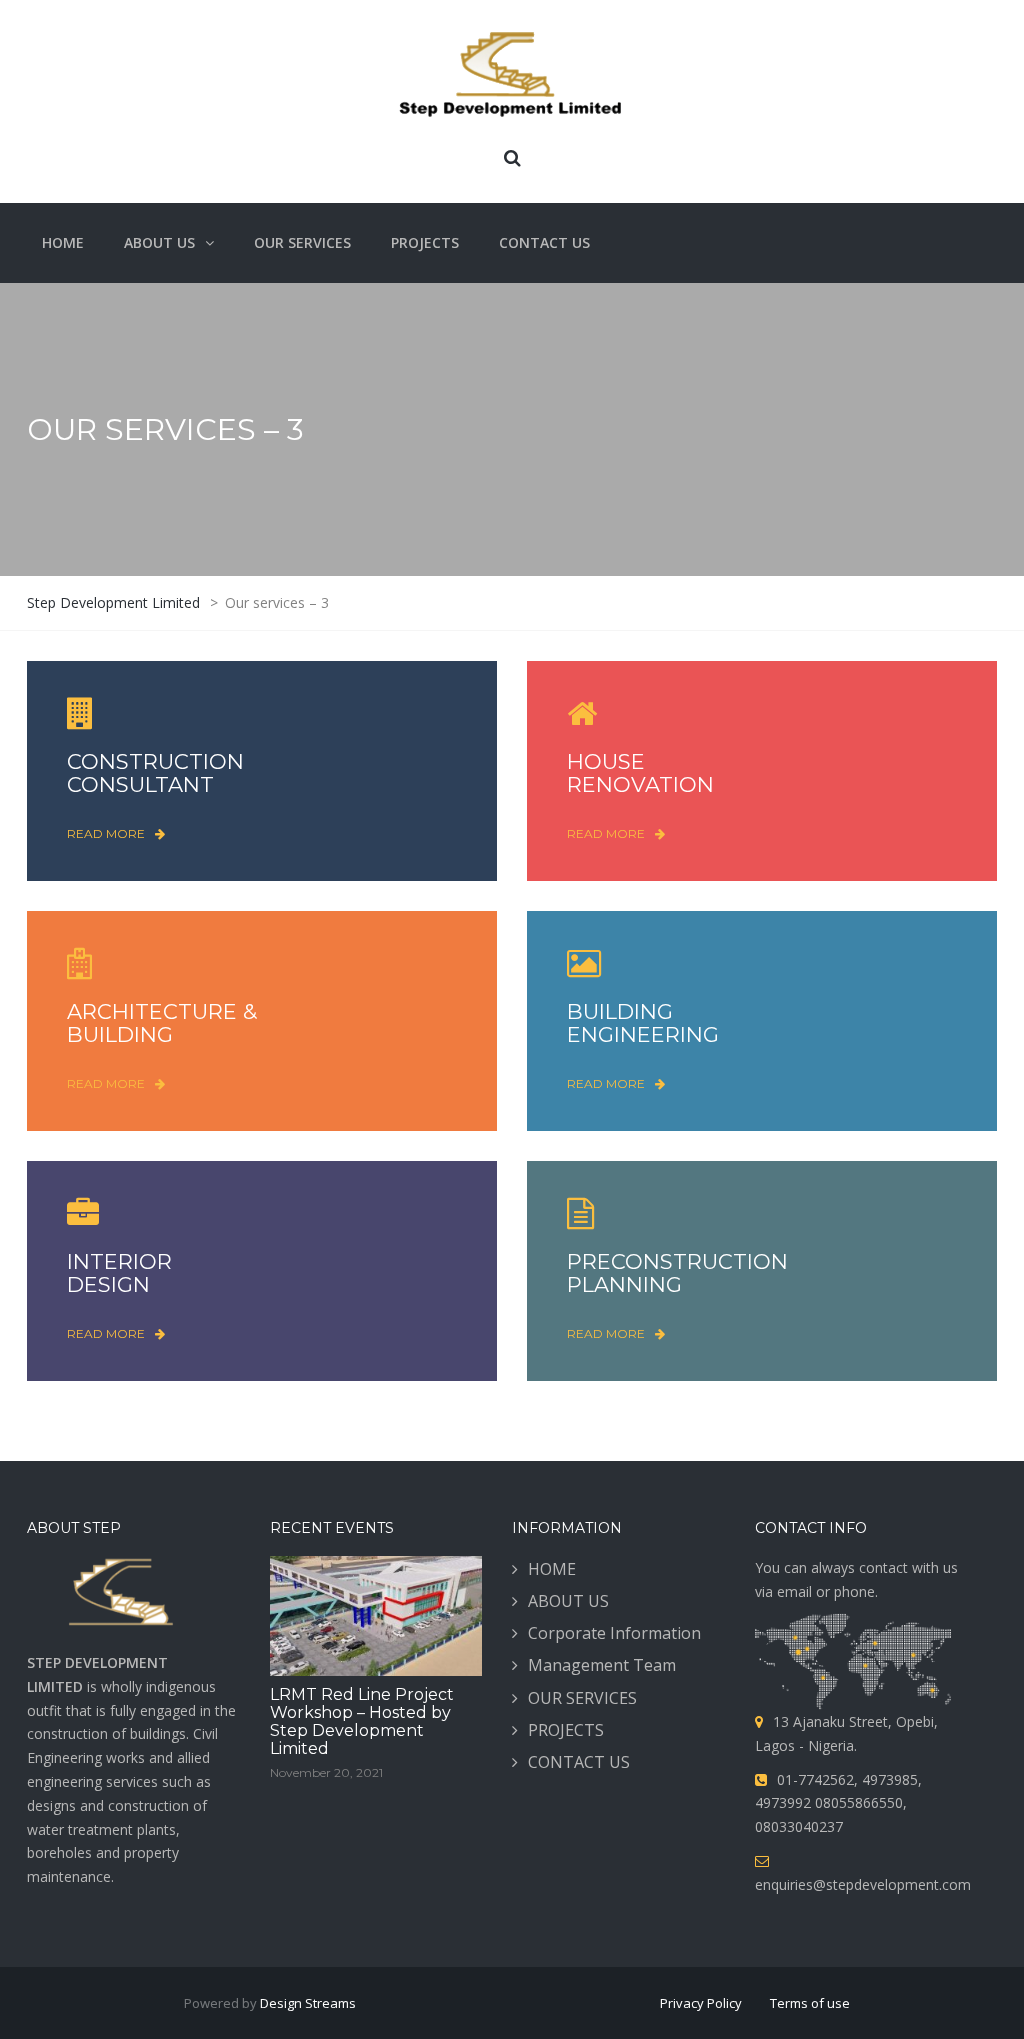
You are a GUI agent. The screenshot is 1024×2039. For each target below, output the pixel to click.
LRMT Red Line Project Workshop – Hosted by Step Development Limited (362, 1721)
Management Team (602, 1665)
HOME (552, 1569)
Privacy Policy (701, 2003)
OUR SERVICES (582, 1698)
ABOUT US (568, 1601)
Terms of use (810, 2003)
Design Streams (308, 2003)
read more (106, 833)
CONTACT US (579, 1762)
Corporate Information (614, 1633)
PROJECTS (566, 1730)
